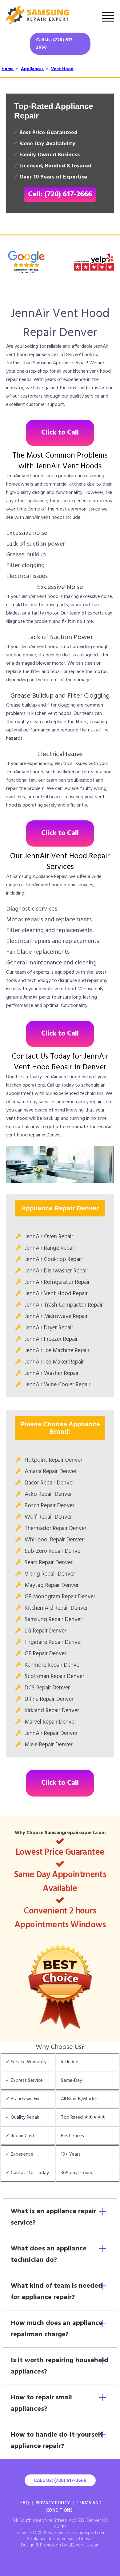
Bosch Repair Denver (50, 1506)
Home (8, 69)
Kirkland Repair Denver (52, 1711)
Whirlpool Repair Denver (54, 1540)
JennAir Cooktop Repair (53, 1260)
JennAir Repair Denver (51, 1733)
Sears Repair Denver (49, 1563)
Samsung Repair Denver (53, 1620)
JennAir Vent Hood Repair (56, 1294)
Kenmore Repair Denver (53, 1665)
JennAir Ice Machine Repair (57, 1351)
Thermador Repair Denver (56, 1528)
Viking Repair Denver (50, 1574)
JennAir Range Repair (50, 1248)
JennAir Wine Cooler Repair (58, 1385)
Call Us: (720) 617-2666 (55, 44)
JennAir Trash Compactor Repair (64, 1305)
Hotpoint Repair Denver (54, 1460)
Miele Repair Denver (49, 1745)
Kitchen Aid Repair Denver (56, 1608)
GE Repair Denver (46, 1654)
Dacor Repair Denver (49, 1483)
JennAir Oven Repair (49, 1237)
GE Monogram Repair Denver (60, 1597)
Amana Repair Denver (51, 1472)
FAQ (25, 2503)
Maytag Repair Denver (52, 1585)
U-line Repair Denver (49, 1699)
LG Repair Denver (46, 1631)
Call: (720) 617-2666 (60, 194)
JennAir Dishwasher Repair (56, 1271)
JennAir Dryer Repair (49, 1328)
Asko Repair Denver (48, 1494)
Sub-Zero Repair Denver (53, 1551)
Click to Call (60, 433)
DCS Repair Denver (47, 1688)
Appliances (32, 69)
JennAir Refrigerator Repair (57, 1282)
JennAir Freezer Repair (51, 1339)
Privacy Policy (53, 2503)
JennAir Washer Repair (52, 1373)
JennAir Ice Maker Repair (54, 1362)
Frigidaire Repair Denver (53, 1642)
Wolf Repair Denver (48, 1517)
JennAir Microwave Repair (56, 1316)
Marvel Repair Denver (50, 1722)
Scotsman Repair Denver (54, 1677)
